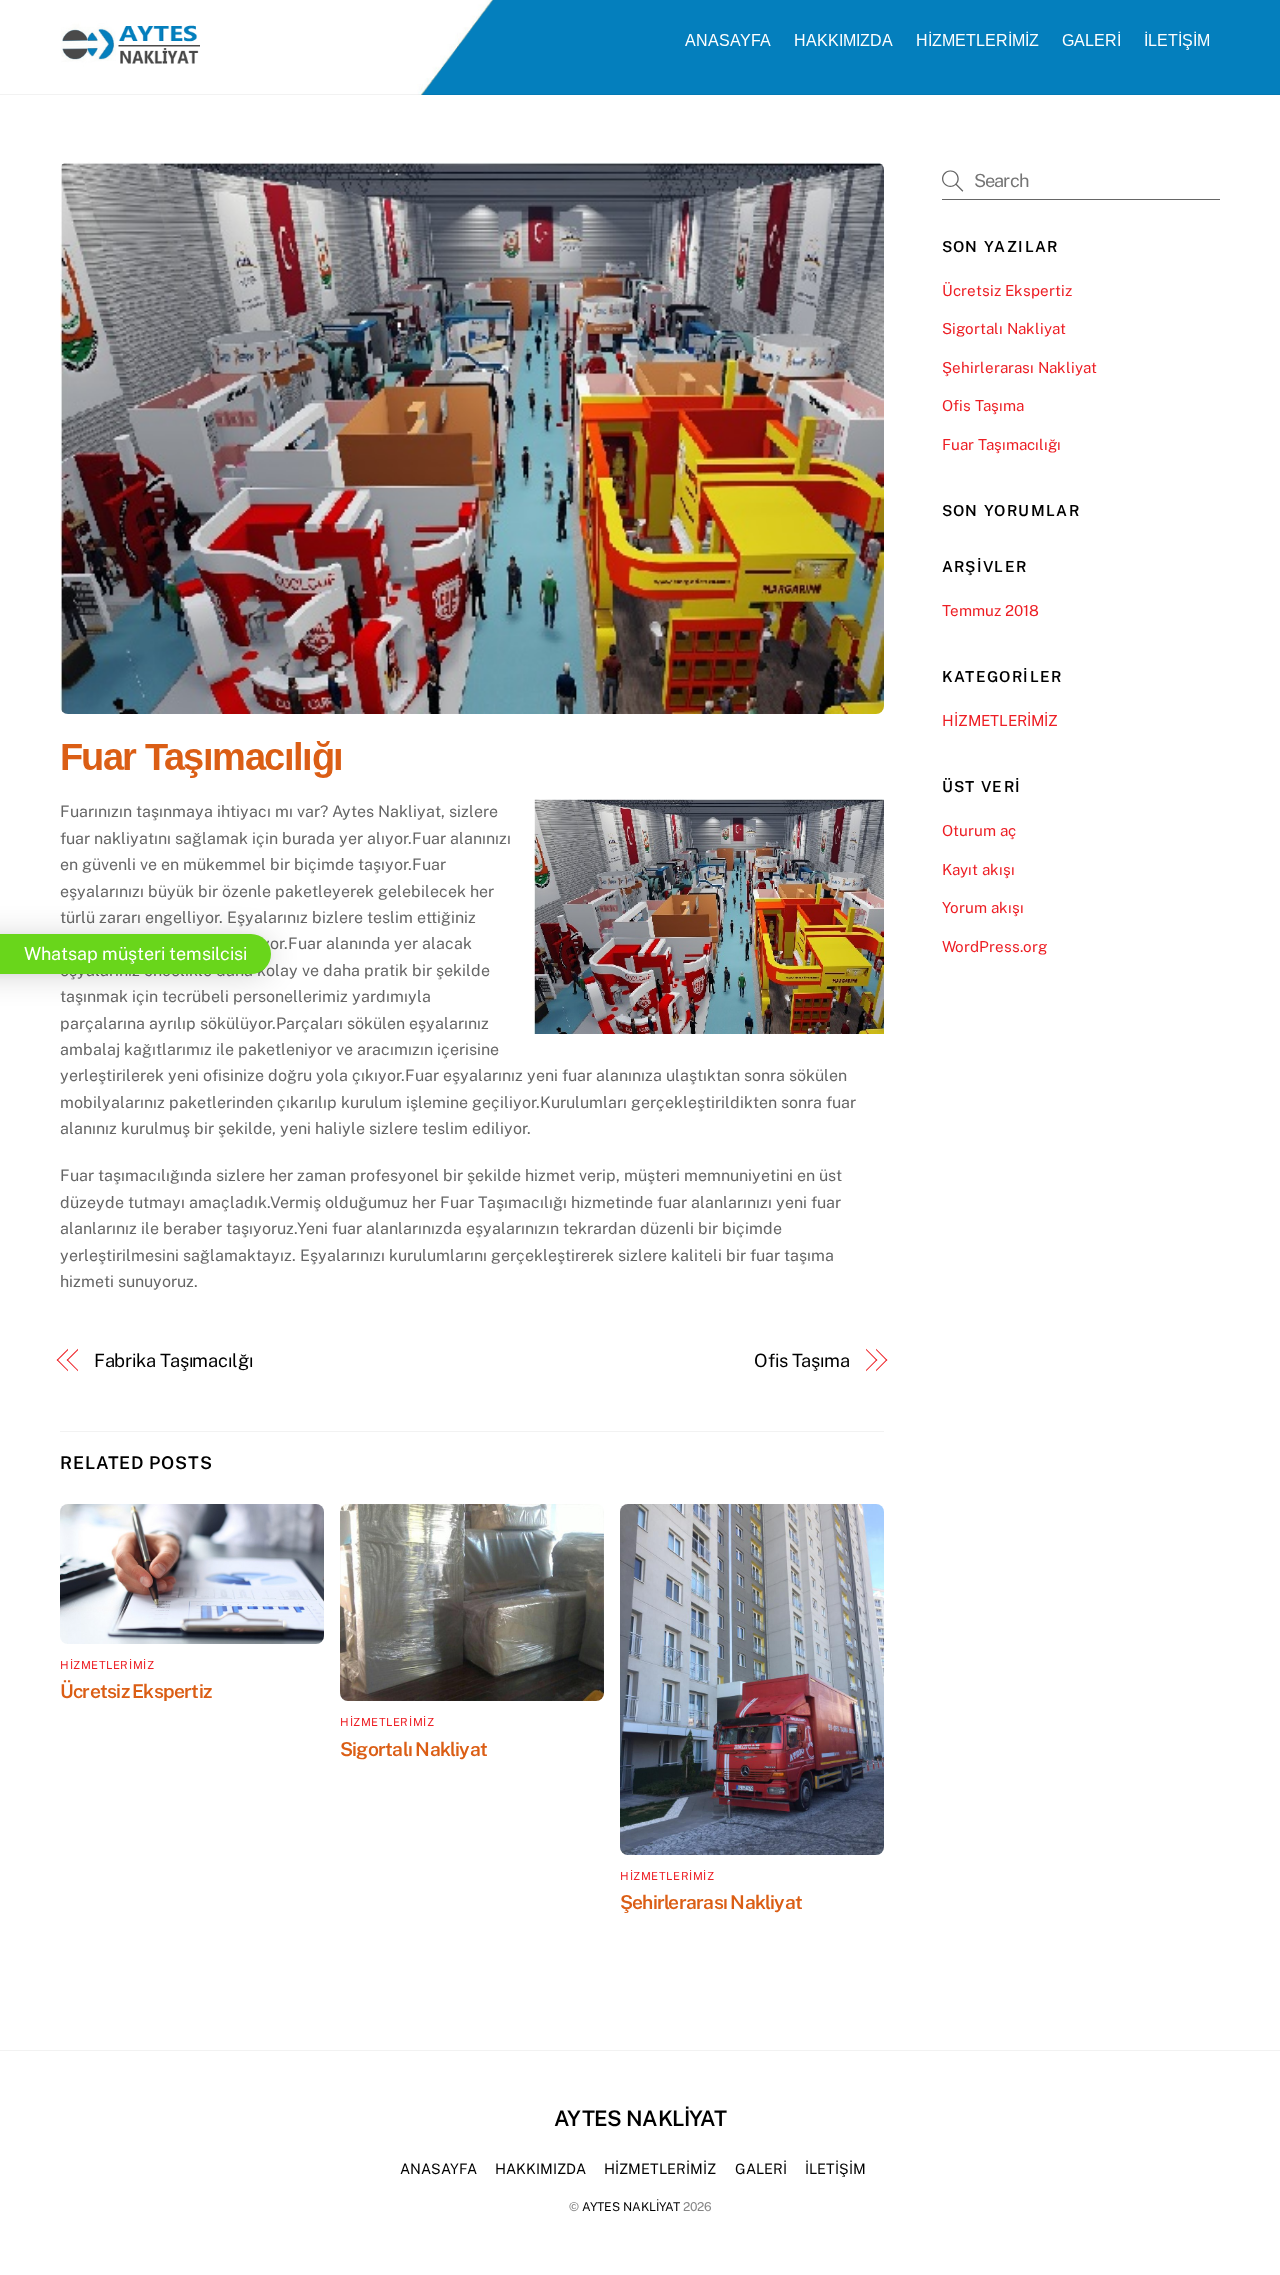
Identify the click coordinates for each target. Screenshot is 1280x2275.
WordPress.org (994, 946)
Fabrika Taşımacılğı (173, 1360)
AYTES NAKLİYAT (631, 2206)
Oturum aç (979, 830)
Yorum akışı (983, 907)
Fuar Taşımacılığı (201, 756)
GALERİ (1091, 40)
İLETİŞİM (1177, 40)
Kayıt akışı (978, 869)
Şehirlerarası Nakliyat (711, 1902)
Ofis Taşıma (802, 1360)
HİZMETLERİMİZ (977, 40)
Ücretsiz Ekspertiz (135, 1691)
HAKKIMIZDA (843, 40)
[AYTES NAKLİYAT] (130, 57)
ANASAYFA (728, 40)
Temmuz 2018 (990, 610)
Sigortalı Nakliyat (413, 1749)
